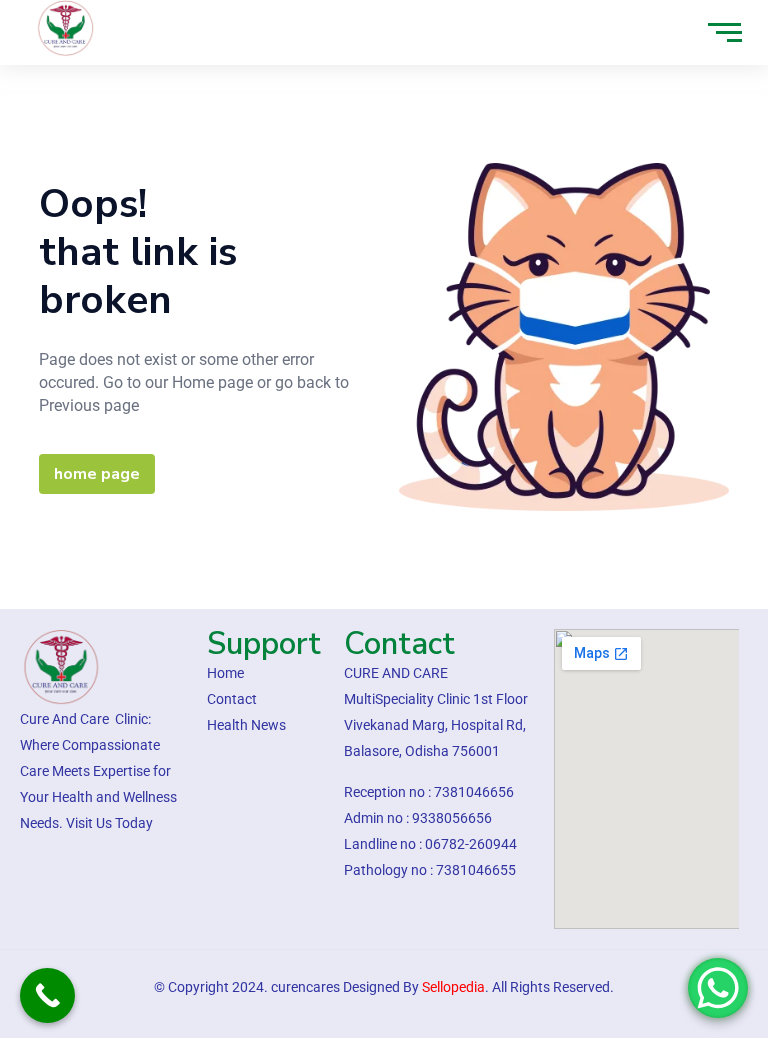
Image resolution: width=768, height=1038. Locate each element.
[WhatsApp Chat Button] (718, 988)
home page (97, 474)
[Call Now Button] (47, 995)
